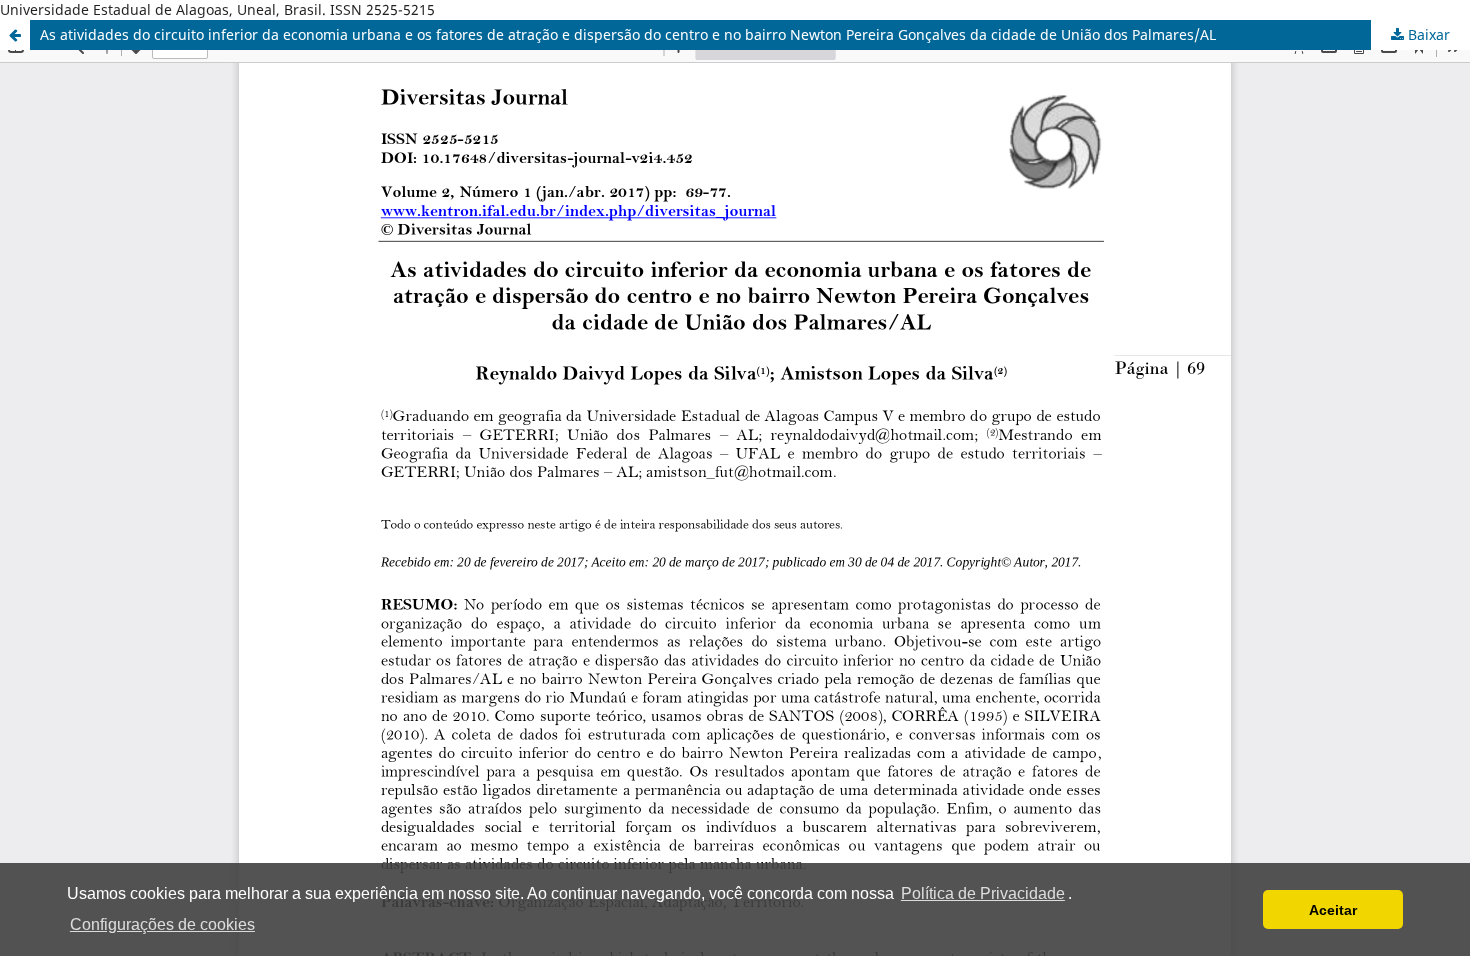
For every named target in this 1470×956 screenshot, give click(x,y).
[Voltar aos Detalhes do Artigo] (15, 35)
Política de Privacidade (983, 893)
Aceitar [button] (1333, 910)
